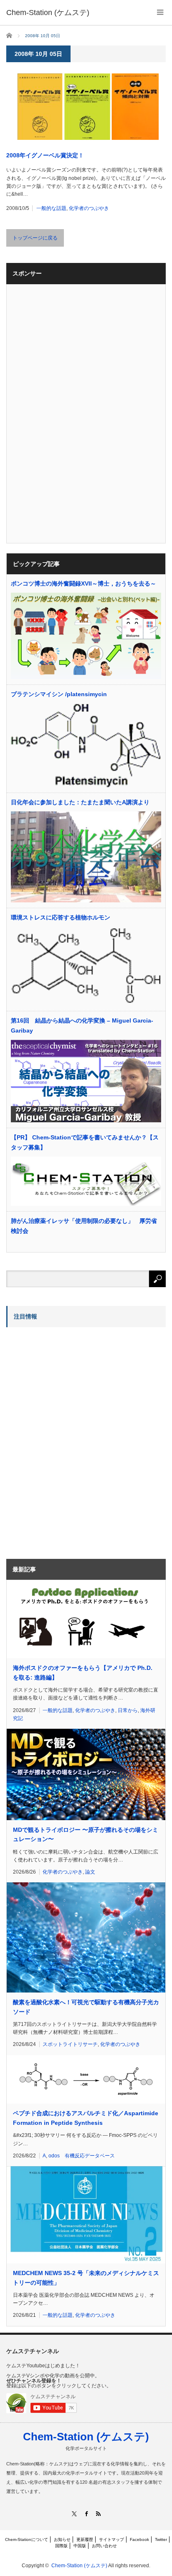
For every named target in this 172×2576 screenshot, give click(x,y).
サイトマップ (111, 2539)
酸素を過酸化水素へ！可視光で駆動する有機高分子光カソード (86, 2007)
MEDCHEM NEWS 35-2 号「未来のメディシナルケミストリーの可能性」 (86, 2278)
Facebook (139, 2539)
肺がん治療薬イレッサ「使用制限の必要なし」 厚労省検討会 (84, 1226)
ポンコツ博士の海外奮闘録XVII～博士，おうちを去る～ (83, 583)
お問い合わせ (104, 2546)
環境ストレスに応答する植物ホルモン (61, 917)
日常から (128, 1710)
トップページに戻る (35, 238)
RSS (98, 2514)
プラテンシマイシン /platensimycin (59, 694)
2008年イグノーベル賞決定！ (45, 155)
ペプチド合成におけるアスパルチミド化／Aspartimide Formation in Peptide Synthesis (86, 2118)
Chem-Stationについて (27, 2539)
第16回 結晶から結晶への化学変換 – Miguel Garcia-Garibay (82, 1025)
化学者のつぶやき (89, 208)
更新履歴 (85, 2539)
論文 (90, 1872)
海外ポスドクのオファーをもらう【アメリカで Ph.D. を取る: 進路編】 (83, 1672)
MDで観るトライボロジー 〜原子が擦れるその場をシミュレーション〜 (86, 1834)
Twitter (161, 2539)
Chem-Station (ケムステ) (86, 2437)
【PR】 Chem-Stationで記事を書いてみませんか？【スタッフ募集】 (85, 1142)
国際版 (61, 2546)
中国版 (80, 2546)
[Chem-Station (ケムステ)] (48, 13)
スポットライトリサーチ (70, 2044)
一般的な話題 (51, 208)
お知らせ (62, 2539)
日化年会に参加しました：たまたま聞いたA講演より (80, 802)
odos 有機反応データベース (82, 2156)
